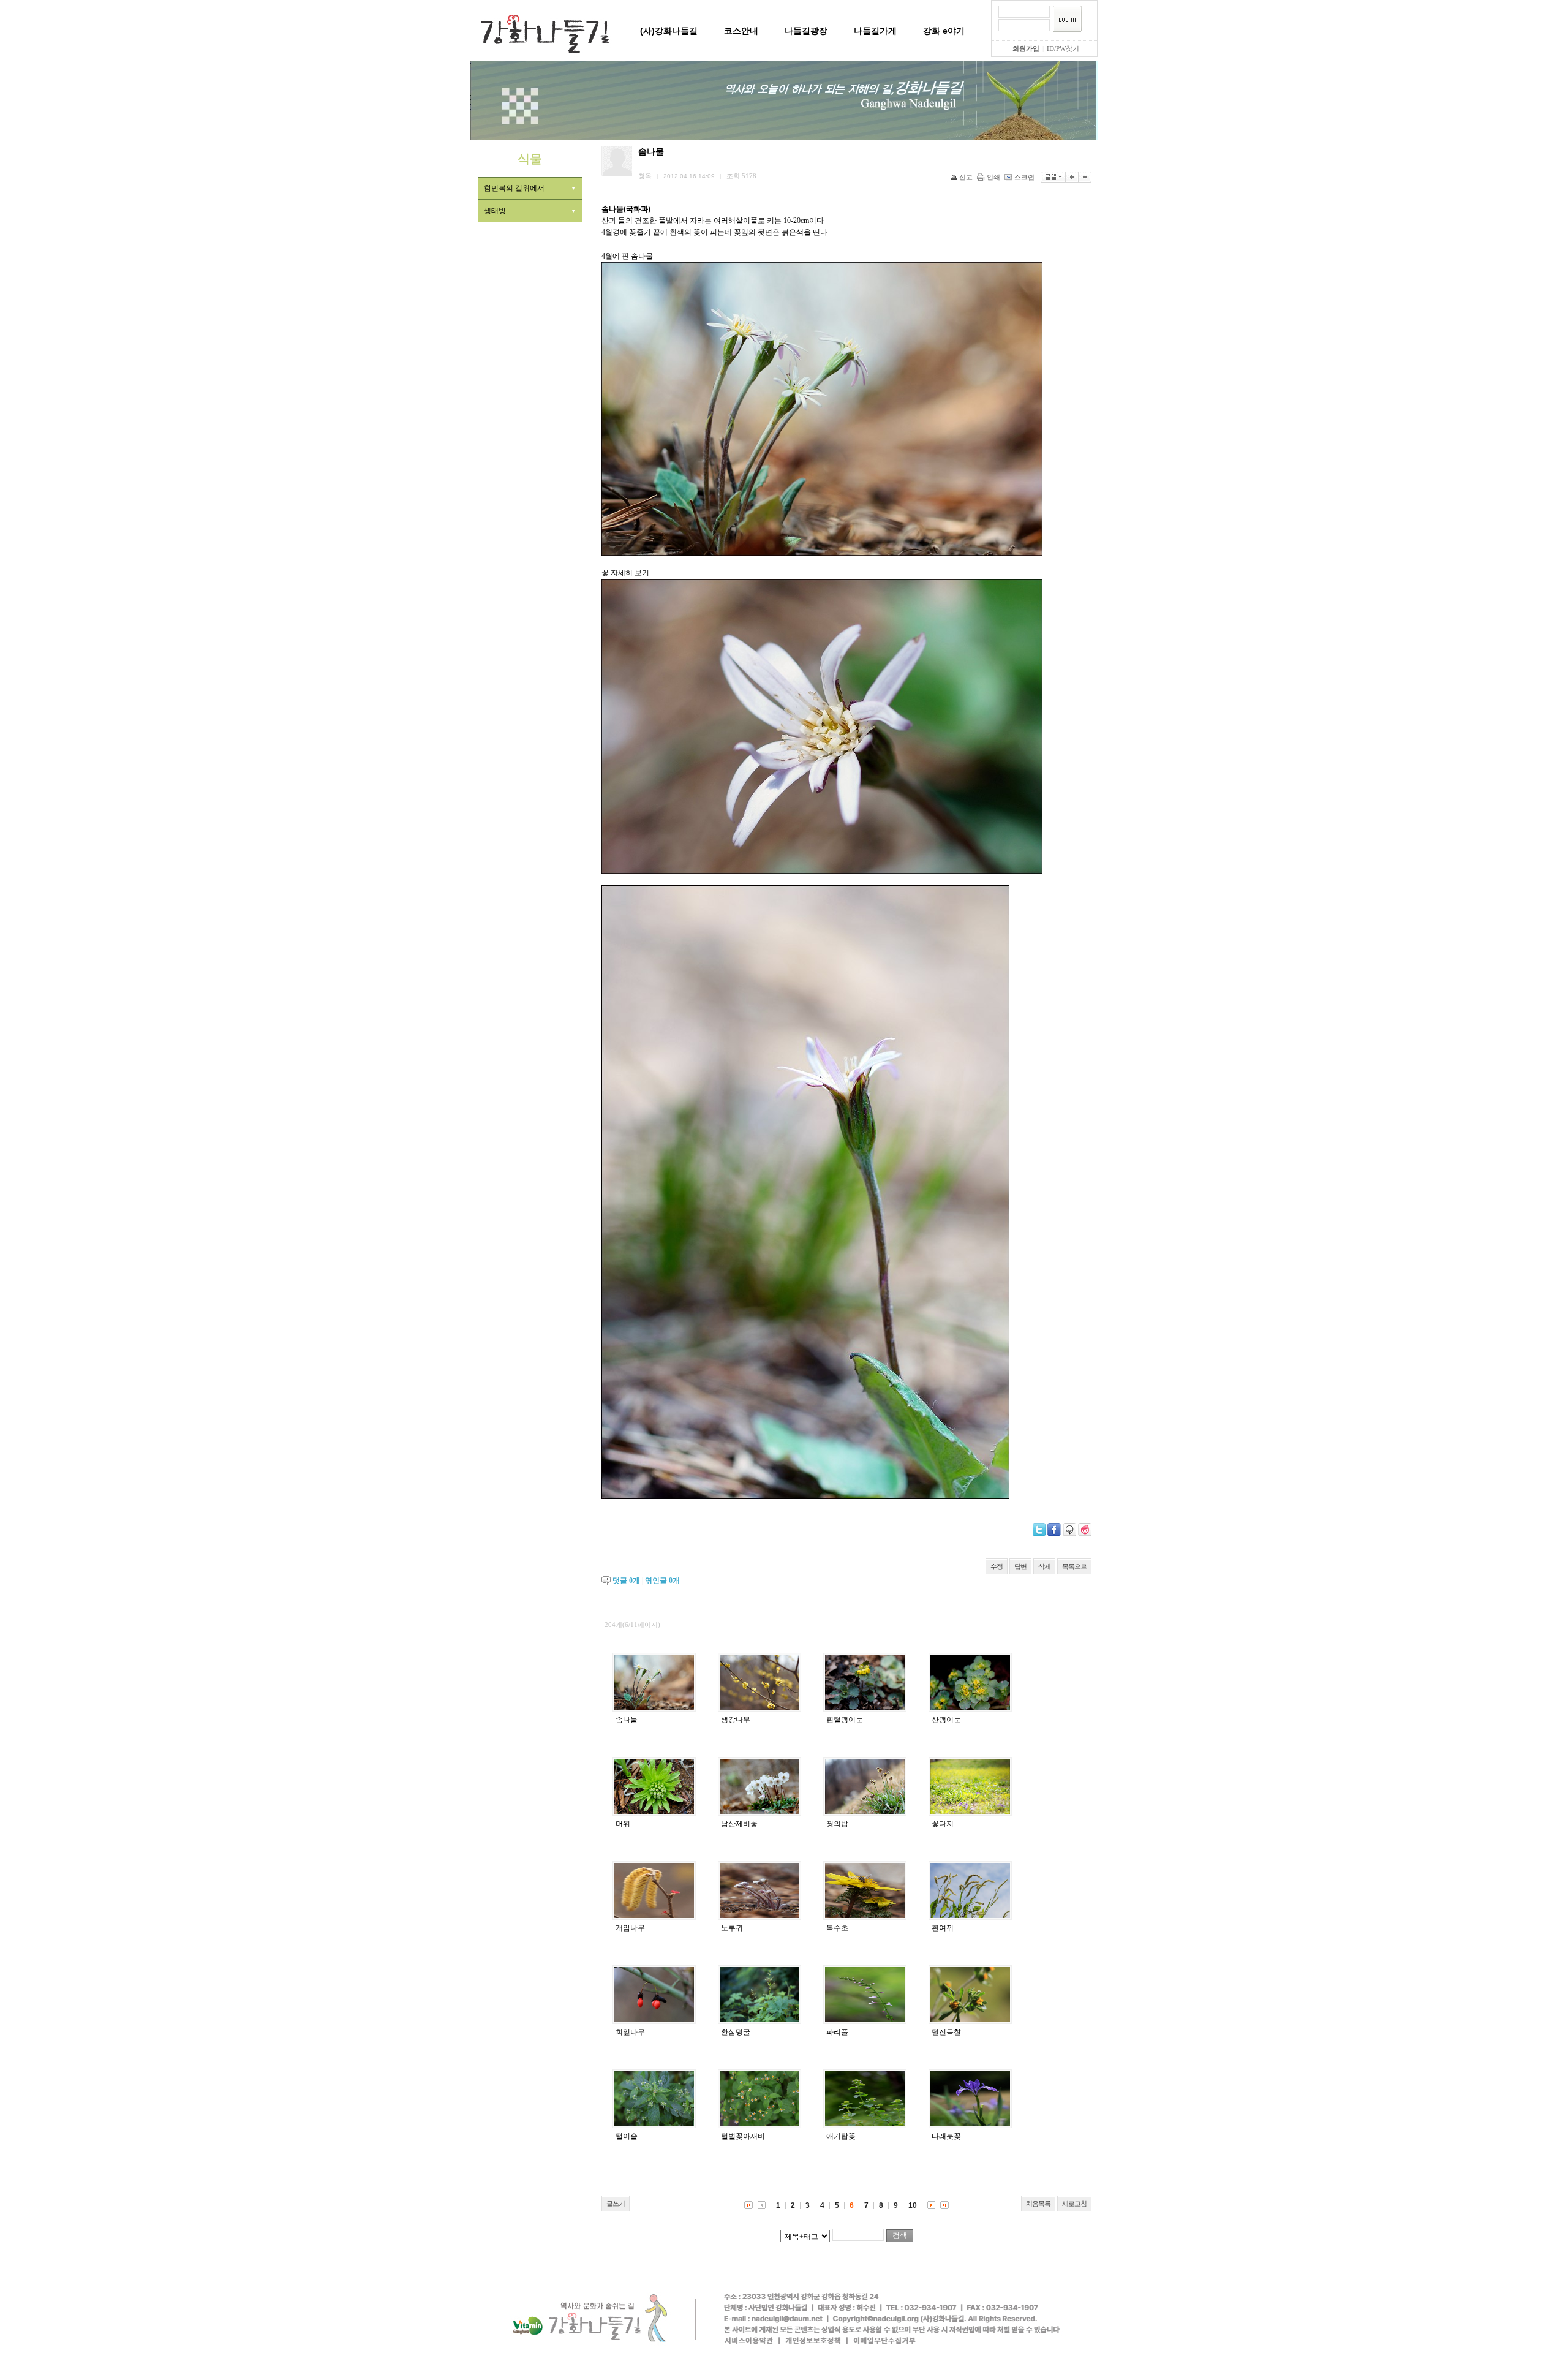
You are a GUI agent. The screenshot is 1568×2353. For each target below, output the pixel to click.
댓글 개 (626, 1581)
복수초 (837, 1928)
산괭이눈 (946, 1720)
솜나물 (627, 1720)
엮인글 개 (662, 1581)
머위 (623, 1824)
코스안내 (741, 31)
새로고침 (1074, 2204)
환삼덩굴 (736, 2032)
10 (913, 2205)
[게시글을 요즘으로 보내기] (1085, 1530)
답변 (1020, 1566)
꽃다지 (943, 1824)
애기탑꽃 (841, 2136)
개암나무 (630, 1928)
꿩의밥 (837, 1824)
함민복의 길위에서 (514, 188)
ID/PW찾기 (1063, 48)
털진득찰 (946, 2032)
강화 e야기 (944, 31)
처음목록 (1038, 2204)
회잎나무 (630, 2032)
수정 (997, 1566)
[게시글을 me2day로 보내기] (1069, 1530)
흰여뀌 (943, 1928)
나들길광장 (806, 31)
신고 (966, 177)
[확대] (1072, 177)
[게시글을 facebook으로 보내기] (1054, 1530)
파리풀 (837, 2032)
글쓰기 (616, 2204)
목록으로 (1074, 1566)
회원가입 (1026, 48)
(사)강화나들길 (669, 31)
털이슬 (627, 2136)
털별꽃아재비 (743, 2136)
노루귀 (732, 1928)
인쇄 (993, 177)
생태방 (495, 211)
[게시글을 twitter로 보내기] (1039, 1530)
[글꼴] (1053, 177)
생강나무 (736, 1720)
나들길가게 (875, 31)
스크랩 (1024, 177)
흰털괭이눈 (845, 1720)
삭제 (1044, 1566)
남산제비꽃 (739, 1824)
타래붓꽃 (946, 2136)
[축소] (1085, 177)
